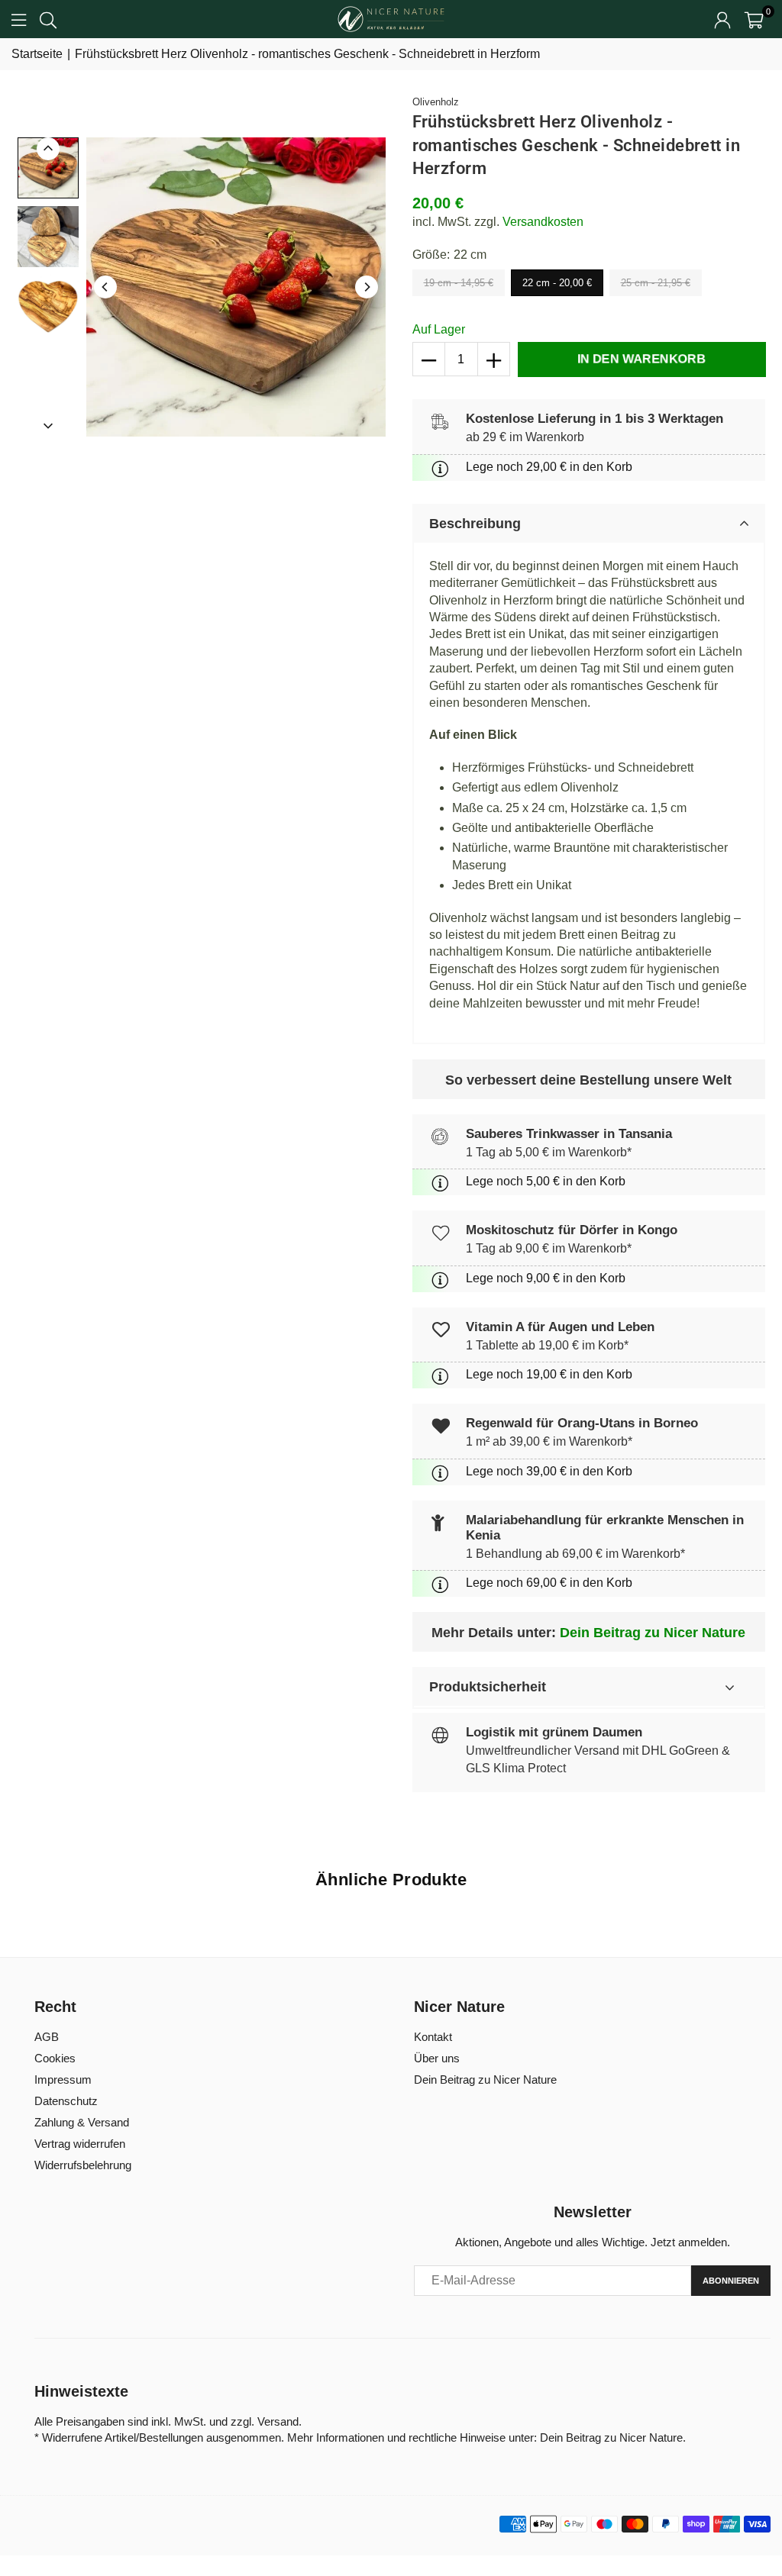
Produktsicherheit (488, 1687)
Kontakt (433, 2037)
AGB (47, 2037)
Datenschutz (66, 2101)
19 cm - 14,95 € (459, 283)
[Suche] (48, 19)
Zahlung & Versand (82, 2122)
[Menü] (19, 19)
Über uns (437, 2058)
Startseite (37, 54)
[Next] (367, 287)
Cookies (55, 2058)
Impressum (63, 2079)
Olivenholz (436, 102)
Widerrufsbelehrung (83, 2165)
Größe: (449, 255)
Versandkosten (543, 222)
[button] (754, 19)
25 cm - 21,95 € (656, 283)
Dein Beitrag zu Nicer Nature (653, 1633)
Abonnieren (731, 2281)
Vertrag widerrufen (80, 2144)
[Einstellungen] (722, 19)
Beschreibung (475, 524)
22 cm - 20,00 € (557, 283)
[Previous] (105, 287)
